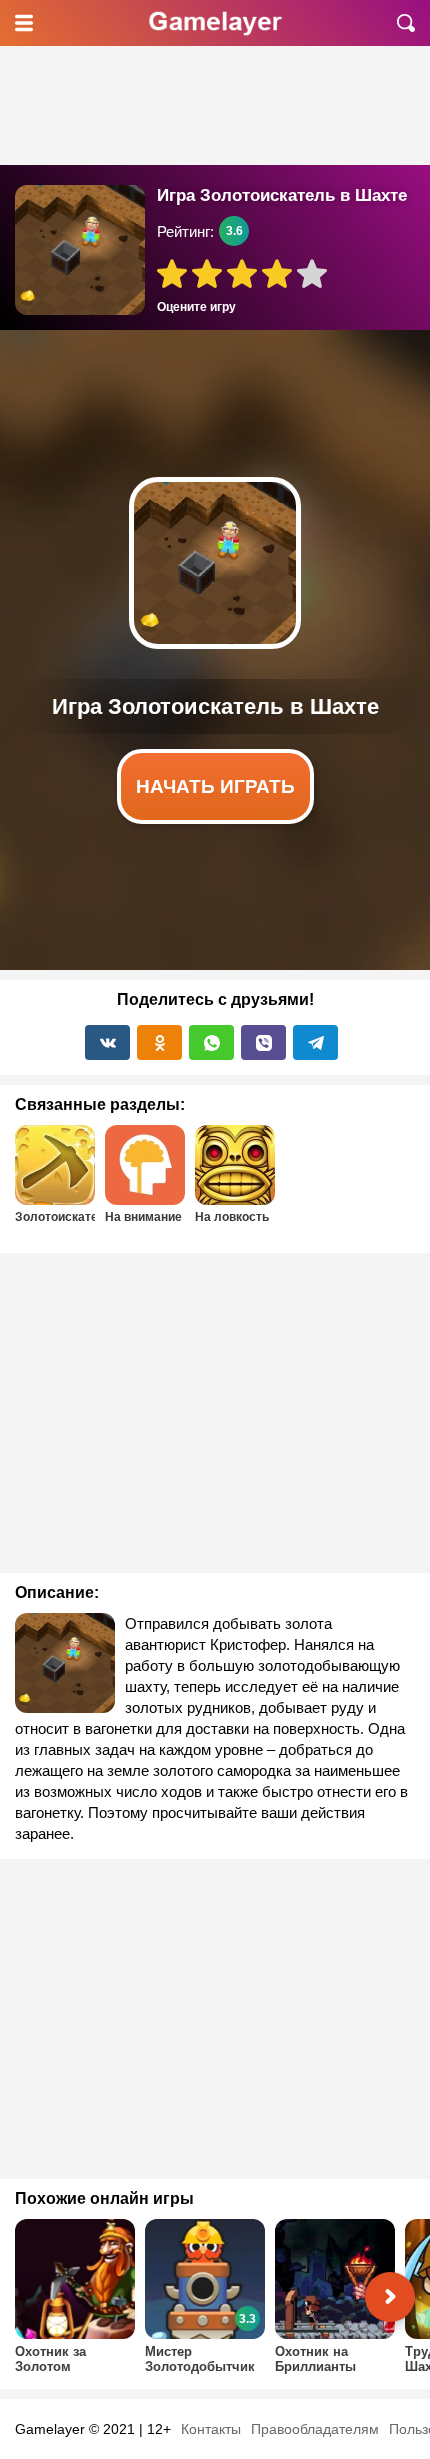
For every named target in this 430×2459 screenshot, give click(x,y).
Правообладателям (315, 2429)
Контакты (211, 2429)
